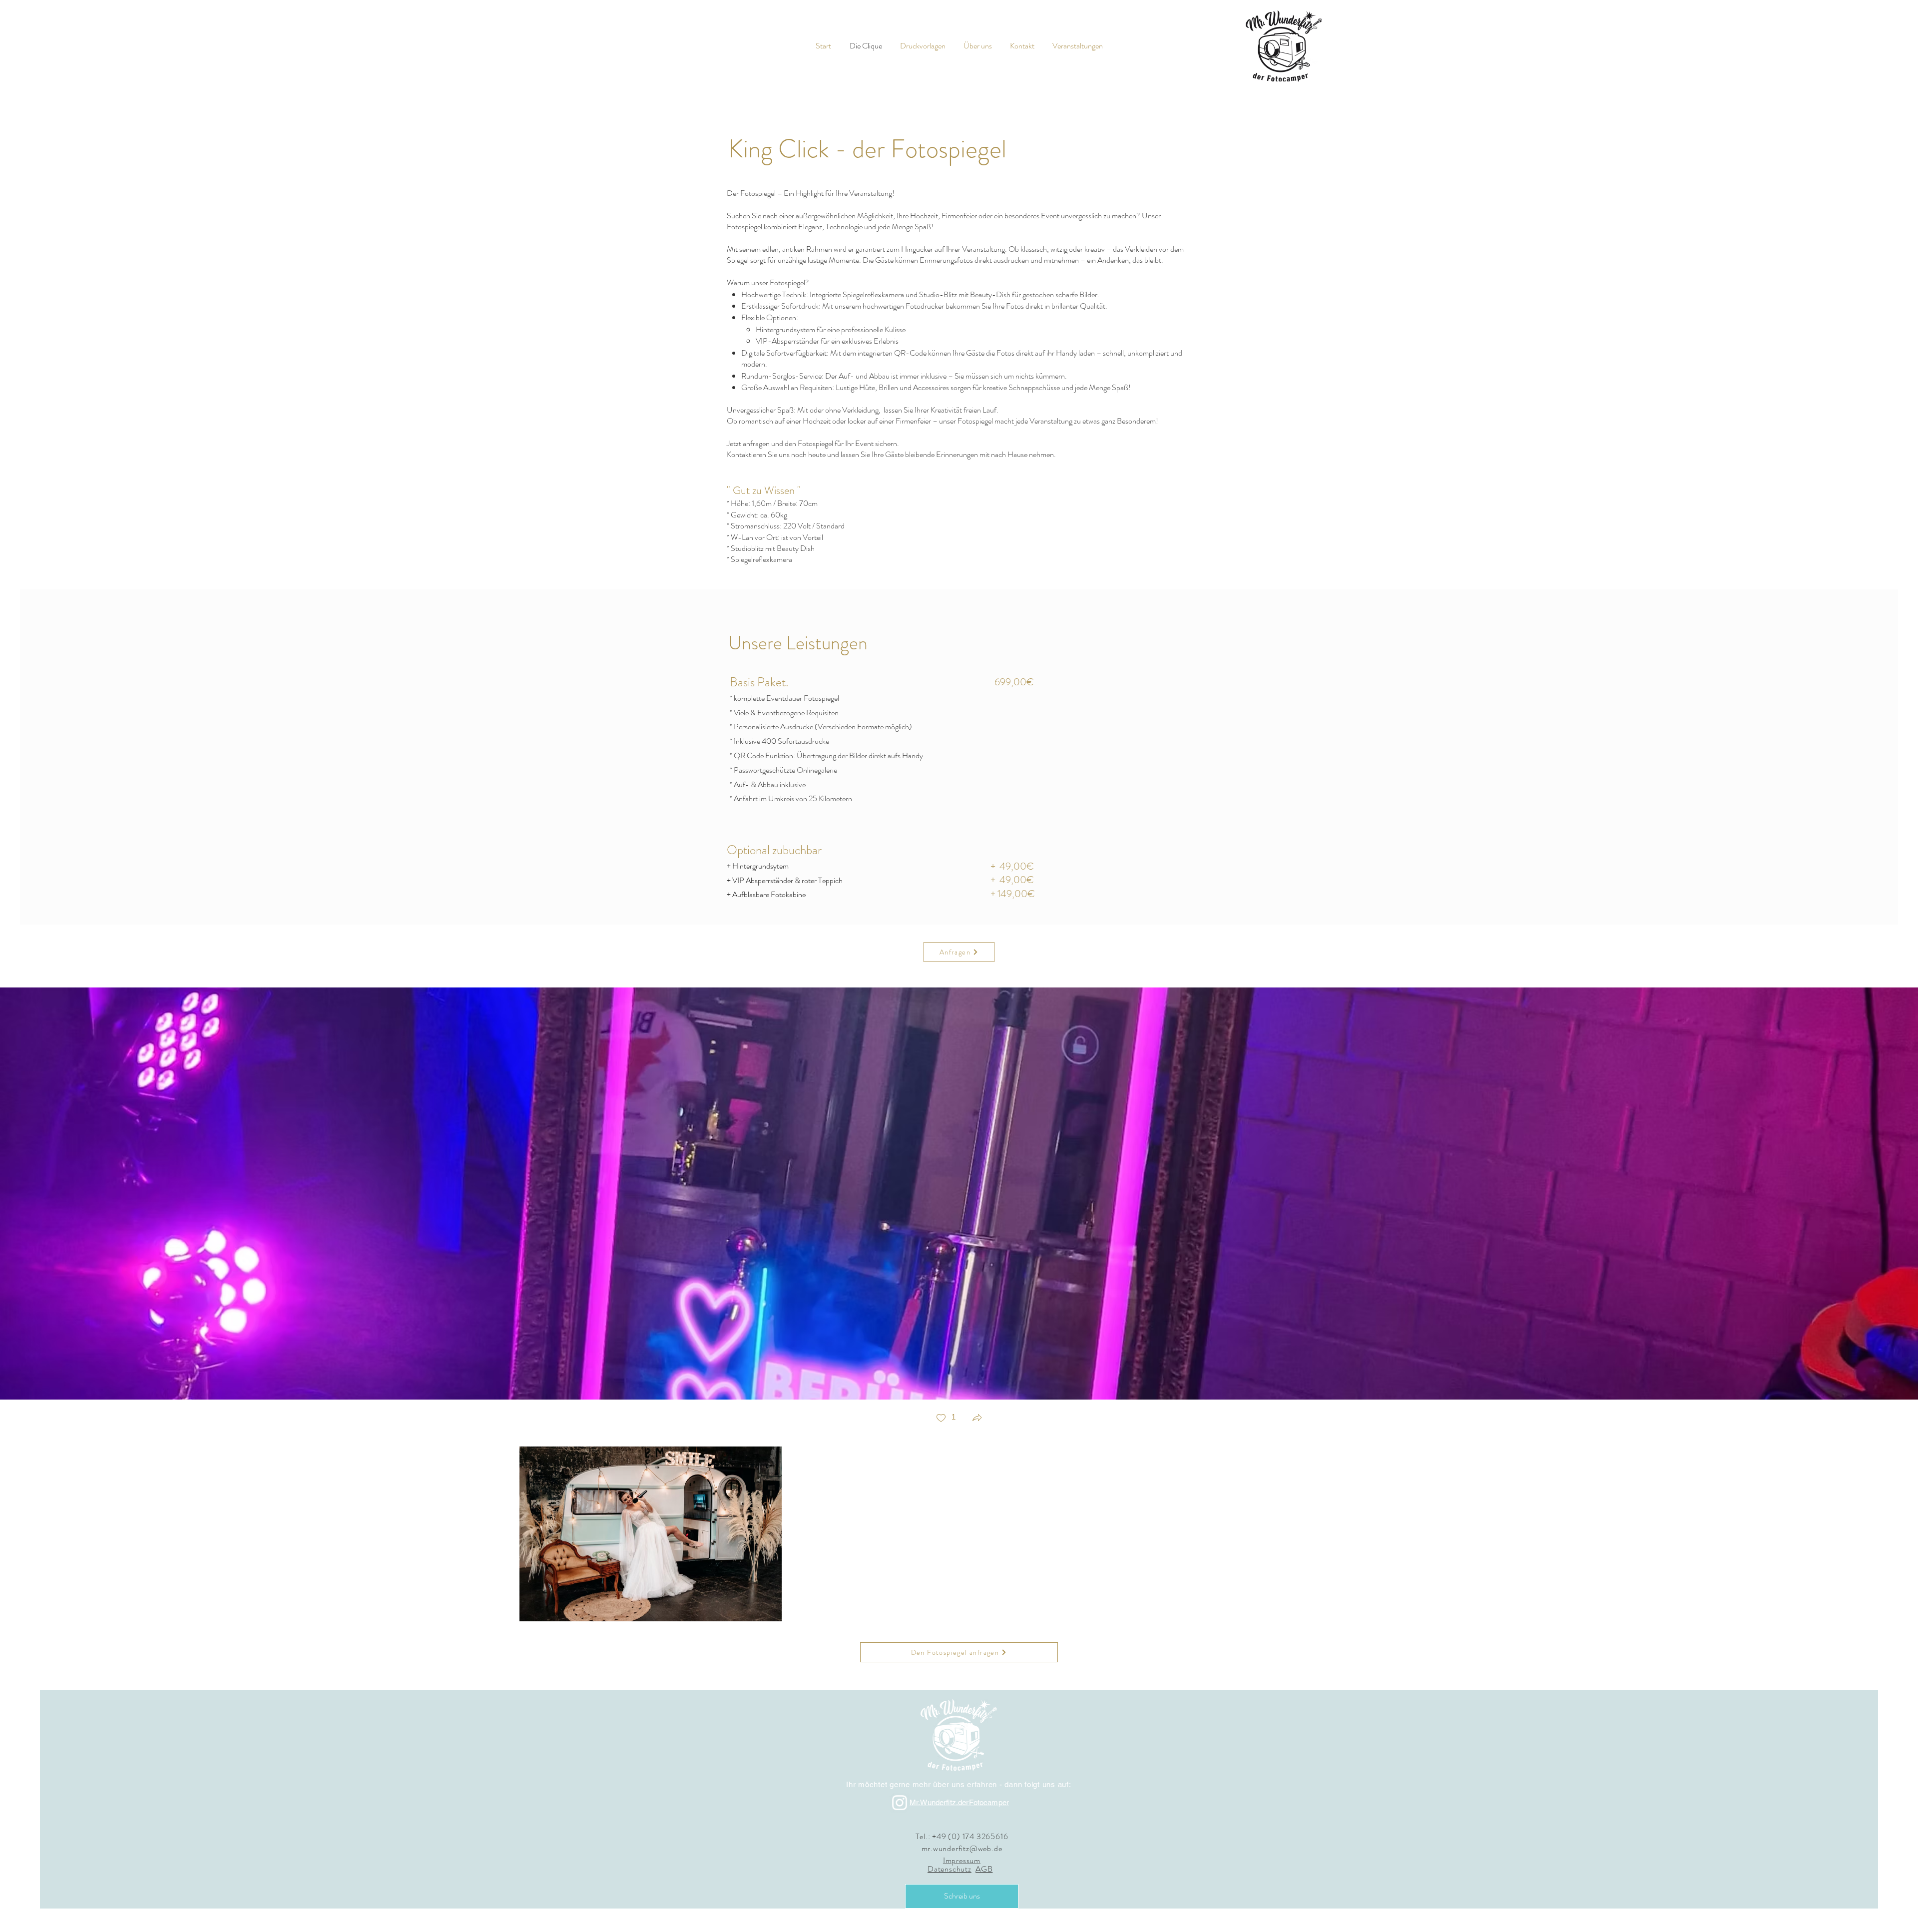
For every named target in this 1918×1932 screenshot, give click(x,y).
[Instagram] (900, 1803)
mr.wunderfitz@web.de (962, 1848)
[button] (977, 1419)
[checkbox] (946, 1419)
